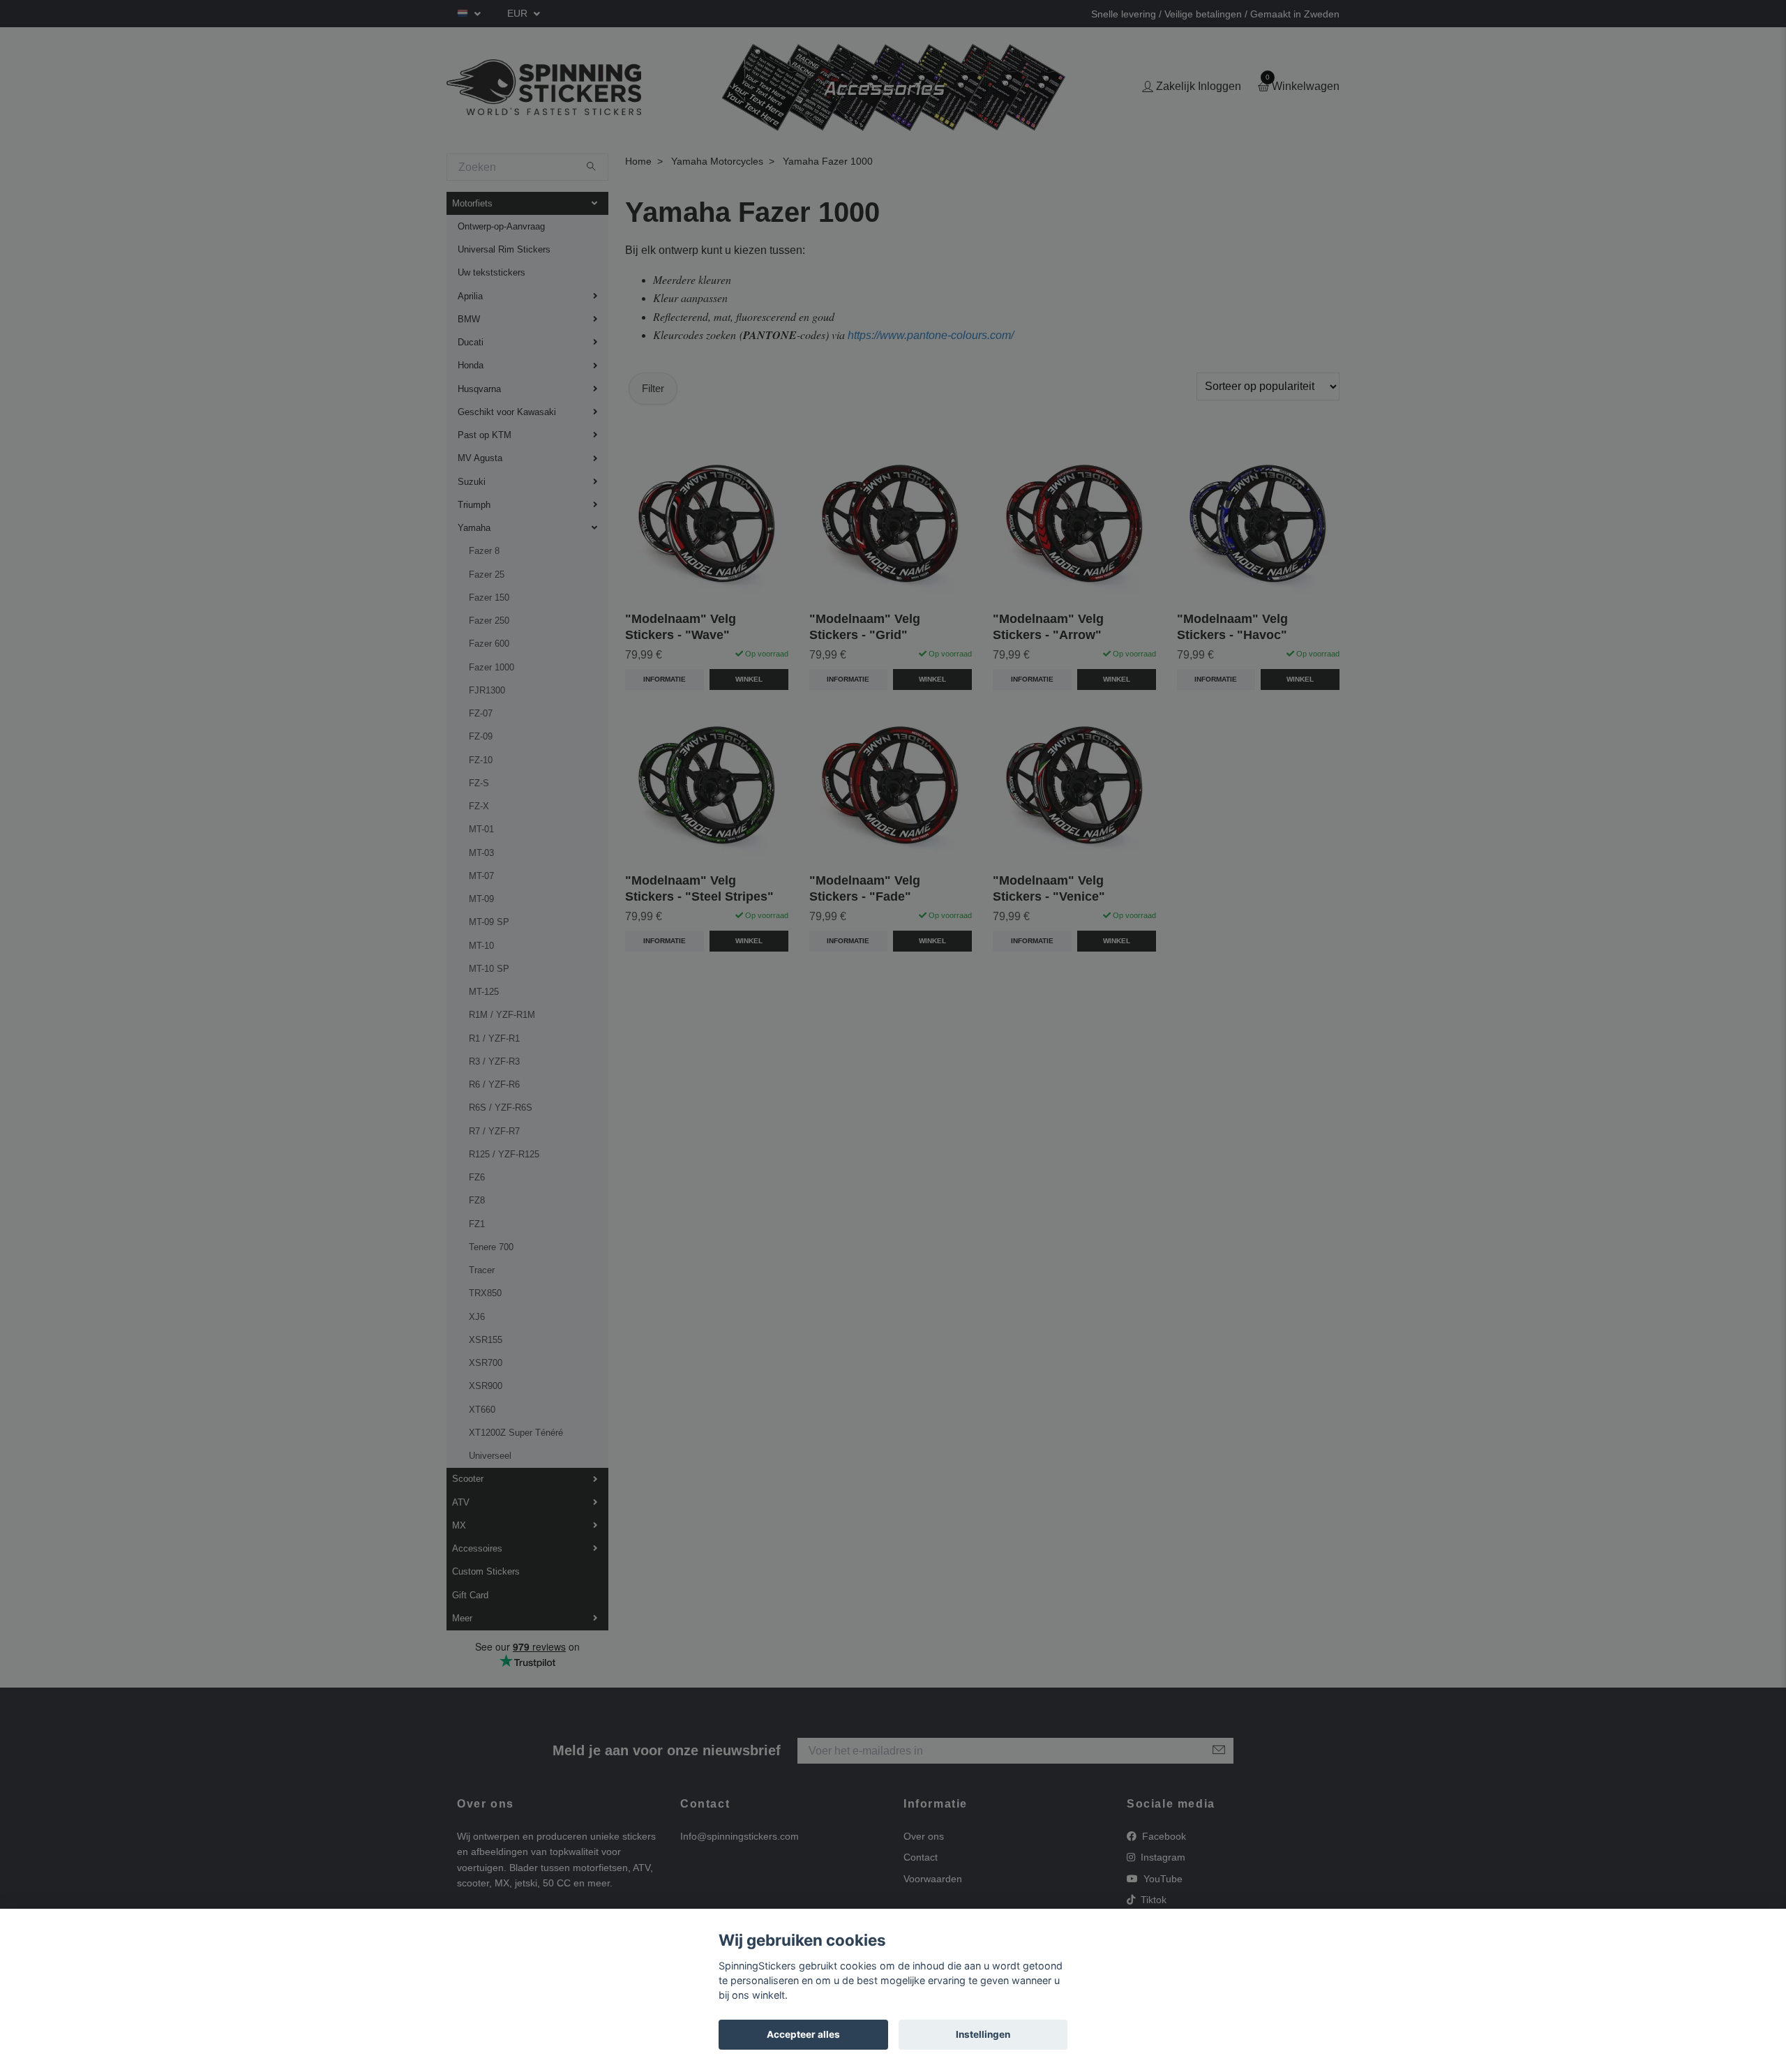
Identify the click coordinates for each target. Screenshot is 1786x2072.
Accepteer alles (803, 2034)
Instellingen (983, 2034)
